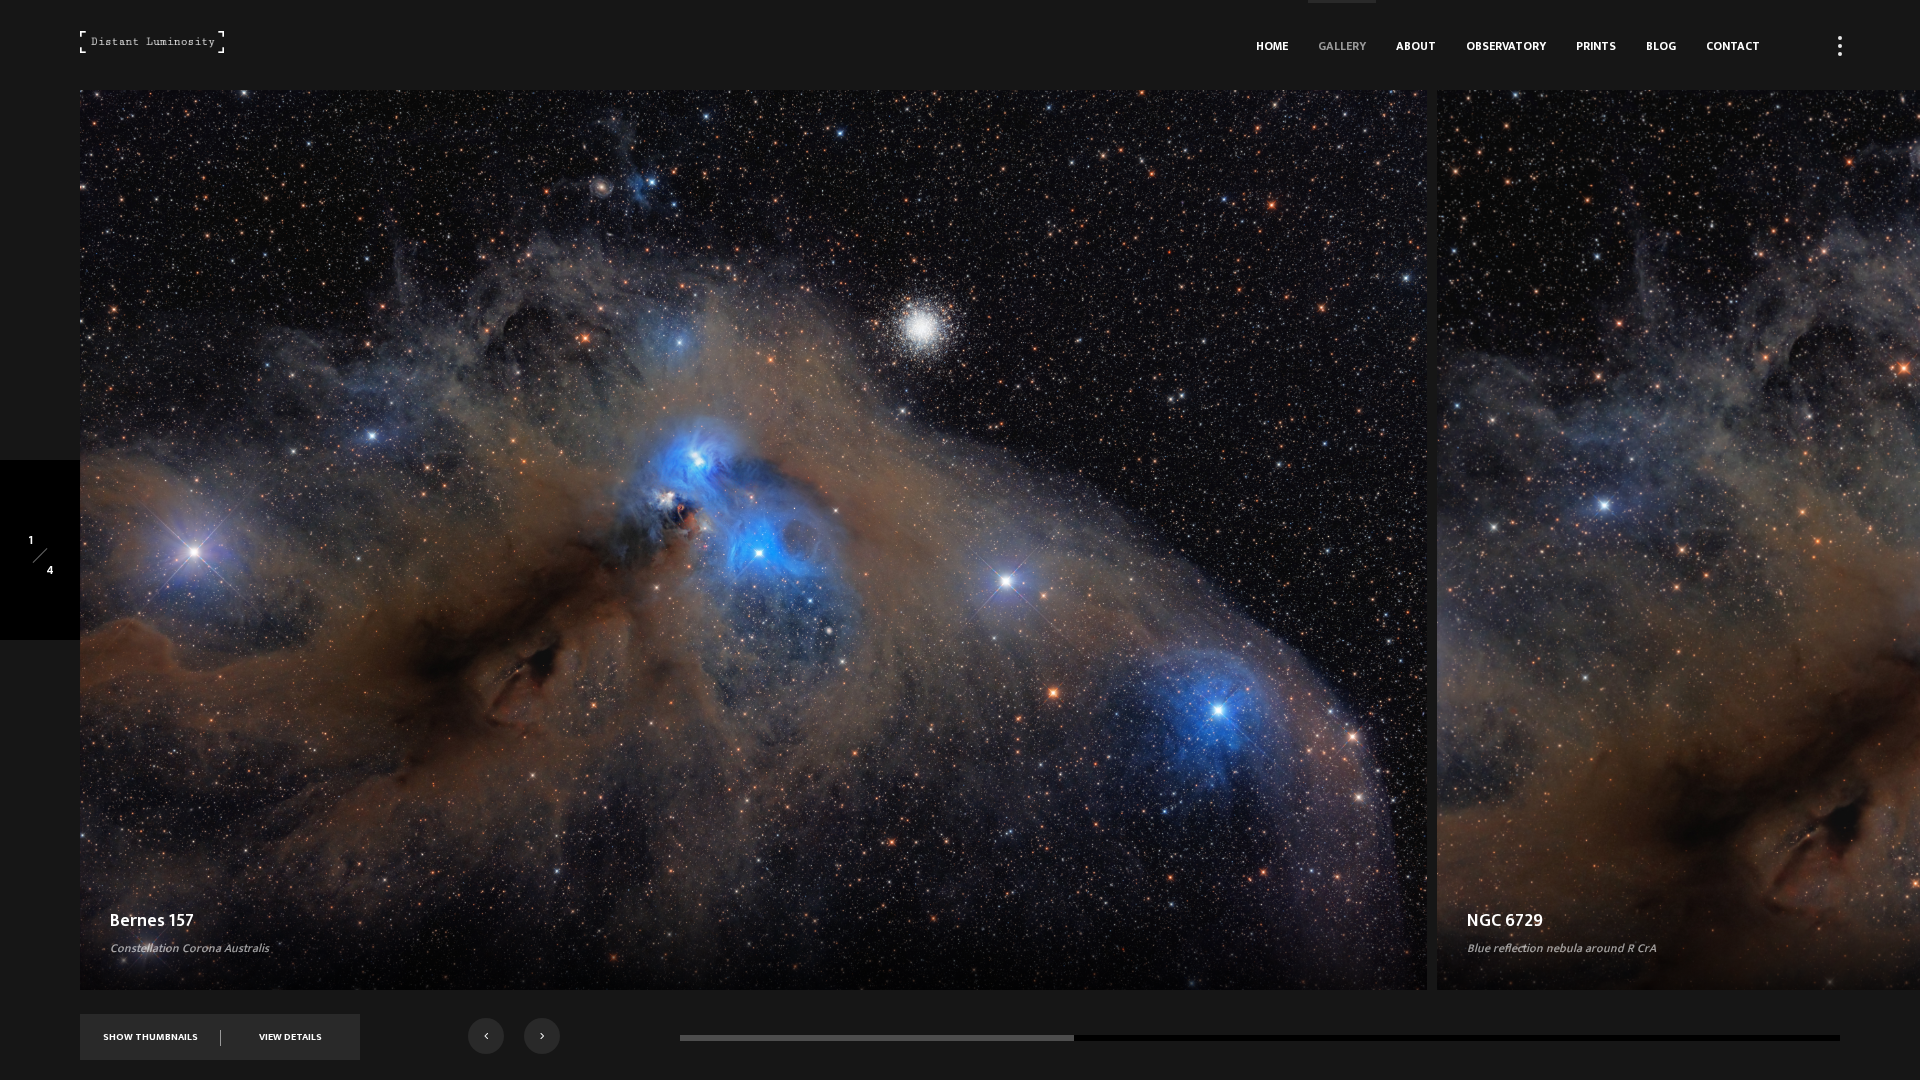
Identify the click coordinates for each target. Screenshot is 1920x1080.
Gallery (1342, 46)
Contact (1733, 46)
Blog (1661, 46)
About (1416, 46)
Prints (1596, 46)
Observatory (1506, 46)
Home (1272, 46)
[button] (486, 1036)
